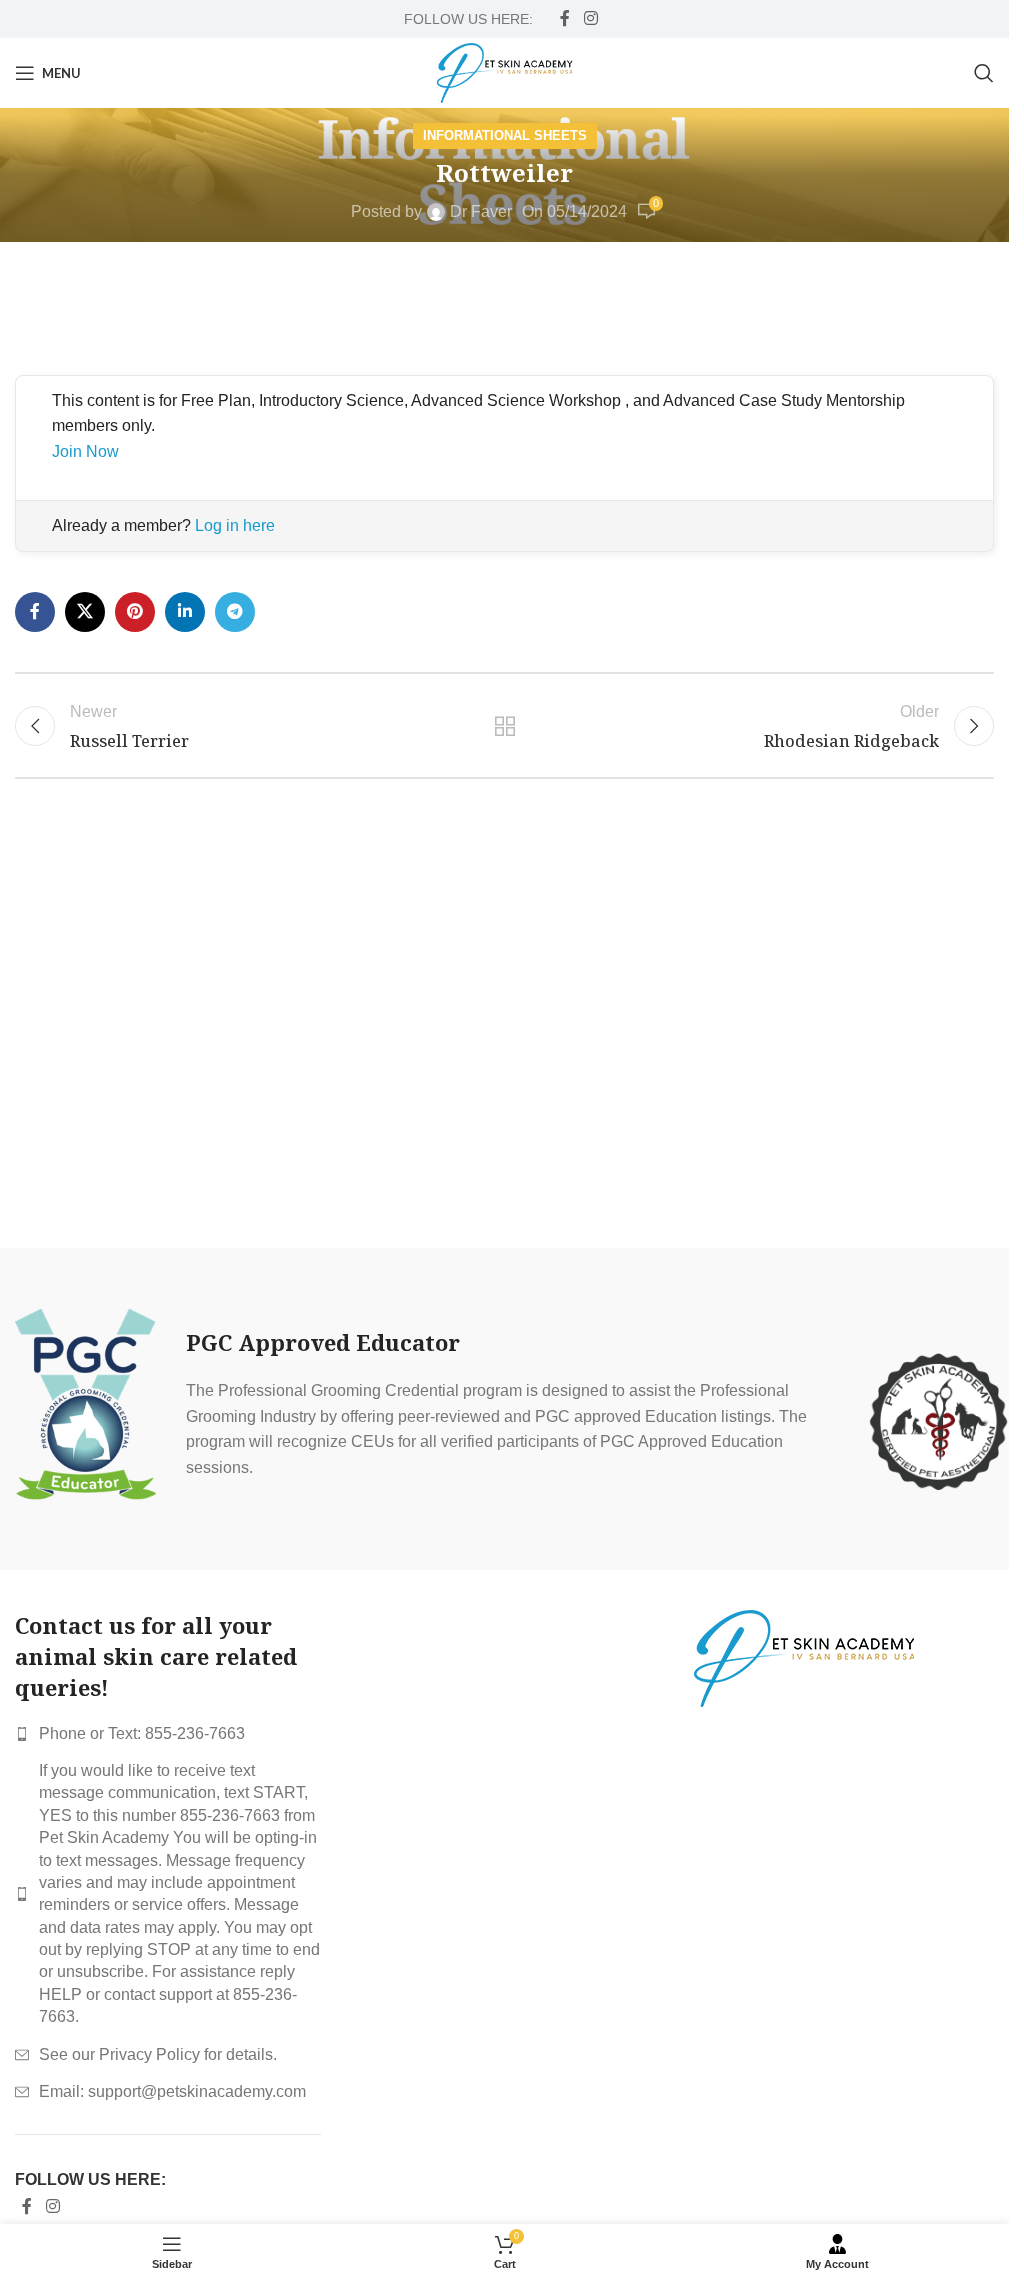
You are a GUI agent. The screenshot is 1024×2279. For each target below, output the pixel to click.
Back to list (504, 726)
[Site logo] (505, 71)
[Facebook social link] (565, 18)
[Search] (984, 73)
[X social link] (85, 612)
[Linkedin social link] (185, 612)
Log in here (235, 525)
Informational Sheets (505, 135)
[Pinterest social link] (135, 612)
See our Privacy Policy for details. (158, 2054)
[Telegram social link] (235, 612)
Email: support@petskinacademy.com (172, 2091)
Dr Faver (481, 211)
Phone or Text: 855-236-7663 (142, 1733)
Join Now (85, 451)
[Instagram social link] (590, 18)
